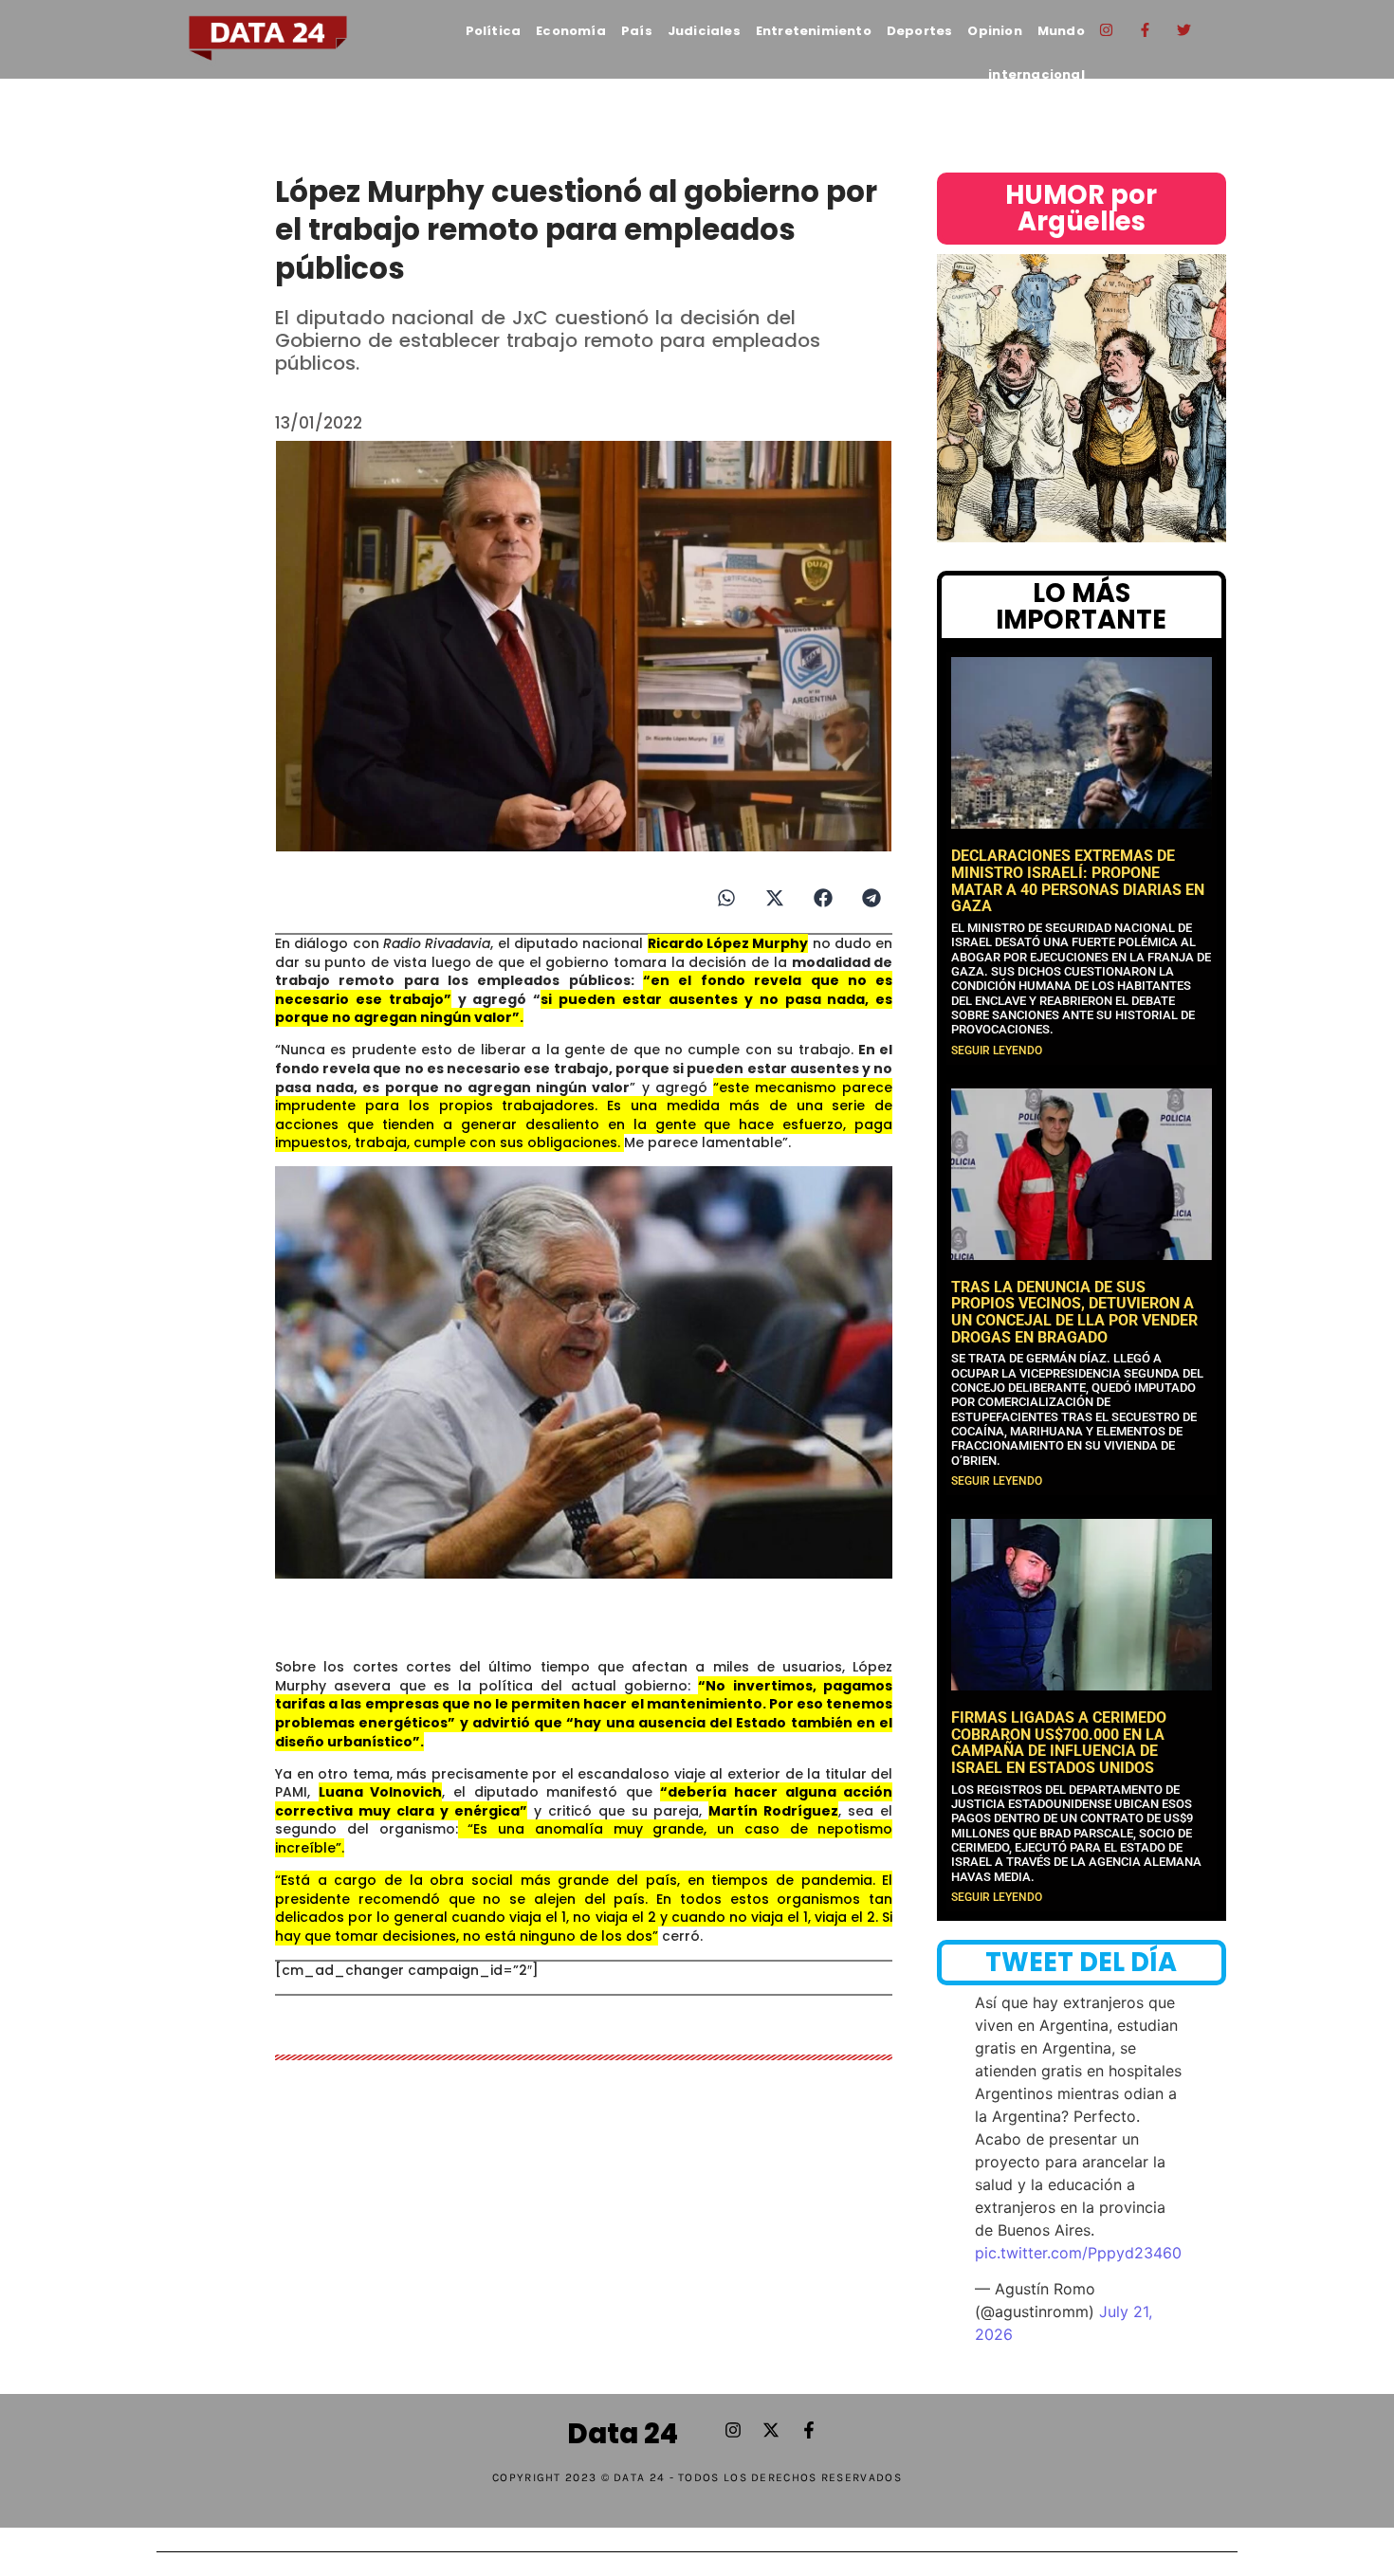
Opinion (994, 31)
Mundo (1061, 31)
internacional (1036, 74)
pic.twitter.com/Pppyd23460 (1078, 2253)
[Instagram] (1107, 29)
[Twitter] (1184, 29)
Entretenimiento (814, 31)
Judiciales (704, 31)
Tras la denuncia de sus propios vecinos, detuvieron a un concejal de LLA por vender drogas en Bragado (1074, 1312)
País (637, 31)
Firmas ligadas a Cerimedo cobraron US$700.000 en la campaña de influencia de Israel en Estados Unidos (1059, 1743)
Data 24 (623, 2434)
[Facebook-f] (1146, 29)
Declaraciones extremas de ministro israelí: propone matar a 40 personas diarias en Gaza (1078, 881)
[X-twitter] (771, 2430)
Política (494, 31)
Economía (571, 31)
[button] (726, 897)
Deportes (920, 31)
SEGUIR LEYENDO (997, 1050)
